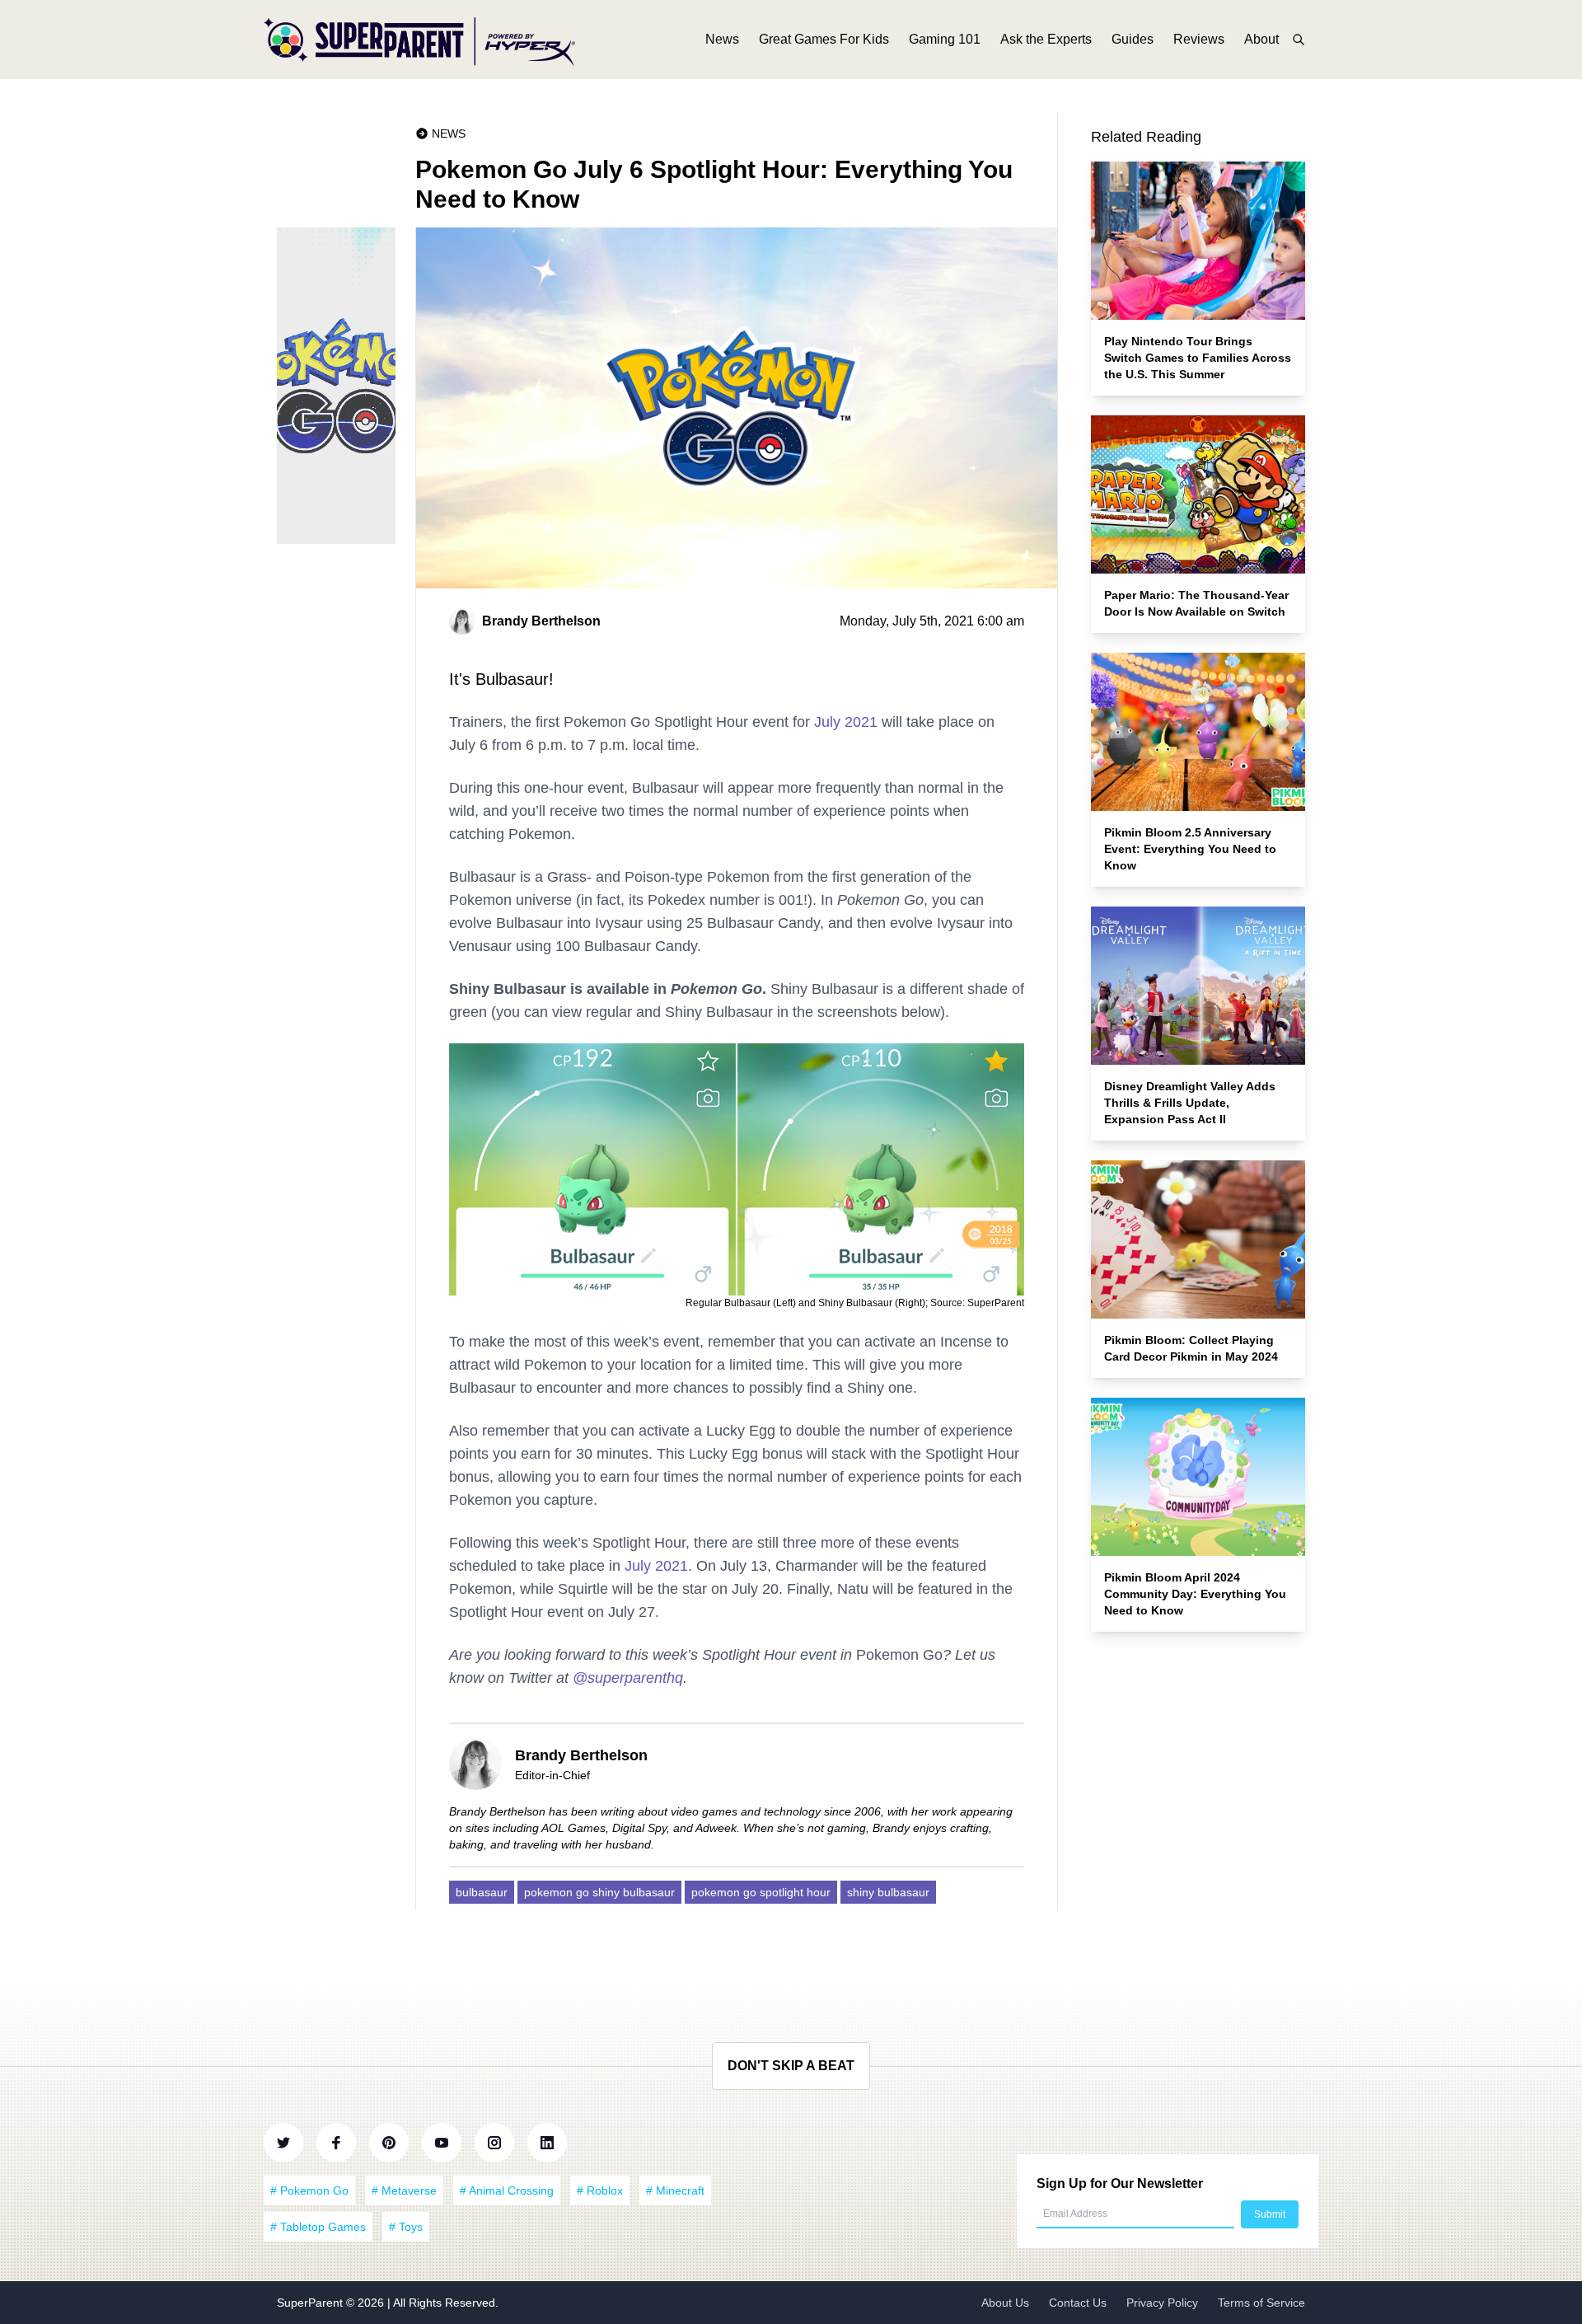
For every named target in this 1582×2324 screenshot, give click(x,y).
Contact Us (1078, 2303)
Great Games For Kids (824, 39)
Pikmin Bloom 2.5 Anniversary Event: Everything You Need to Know (1190, 849)
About (1261, 39)
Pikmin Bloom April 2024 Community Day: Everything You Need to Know (1195, 1594)
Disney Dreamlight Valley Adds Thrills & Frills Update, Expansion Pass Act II (1190, 1103)
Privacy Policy (1162, 2303)
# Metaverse (404, 2190)
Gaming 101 (945, 39)
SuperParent (311, 2303)
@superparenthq (628, 1678)
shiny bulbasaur (888, 1892)
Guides (1133, 39)
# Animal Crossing (507, 2190)
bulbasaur (482, 1892)
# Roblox (600, 2190)
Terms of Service (1261, 2303)
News (722, 39)
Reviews (1199, 39)
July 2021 (846, 722)
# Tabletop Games (318, 2227)
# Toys (406, 2227)
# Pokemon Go (309, 2190)
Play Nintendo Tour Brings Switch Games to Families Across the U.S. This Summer (1198, 358)
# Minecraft (675, 2190)
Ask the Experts (1046, 39)
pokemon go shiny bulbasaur (599, 1892)
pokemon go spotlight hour (761, 1892)
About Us (1005, 2303)
